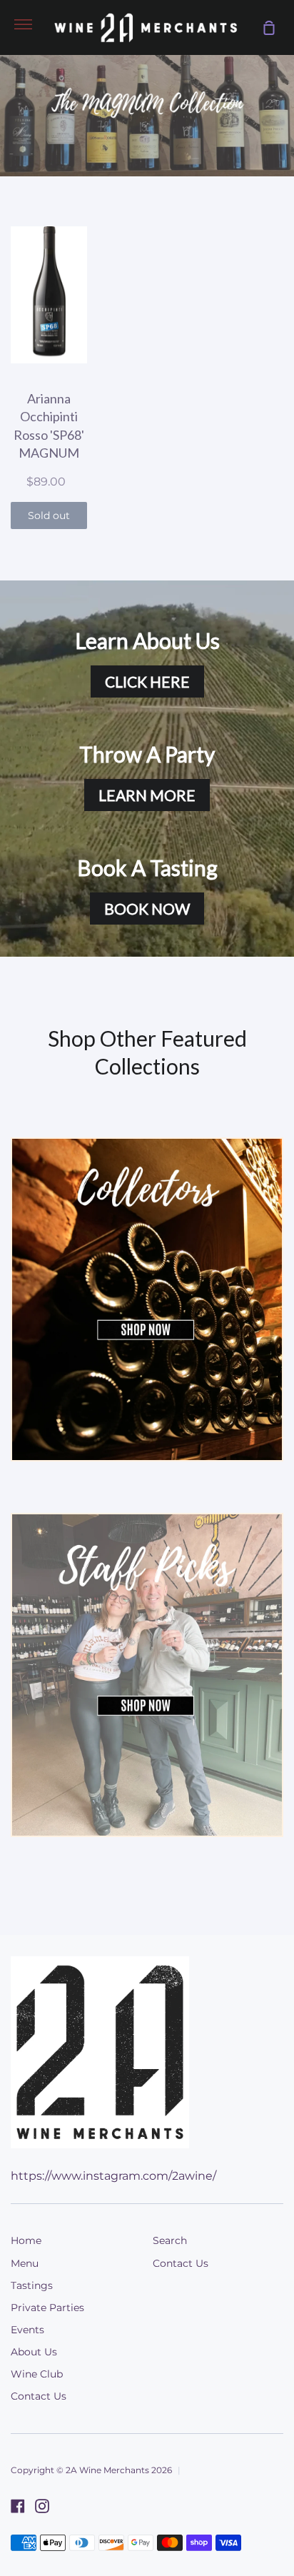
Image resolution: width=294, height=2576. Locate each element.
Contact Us (39, 2396)
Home (26, 2240)
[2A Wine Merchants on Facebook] (18, 2506)
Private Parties (47, 2308)
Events (27, 2330)
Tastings (32, 2285)
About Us (34, 2352)
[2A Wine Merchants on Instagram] (42, 2506)
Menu (25, 2263)
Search (170, 2240)
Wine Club (37, 2374)
